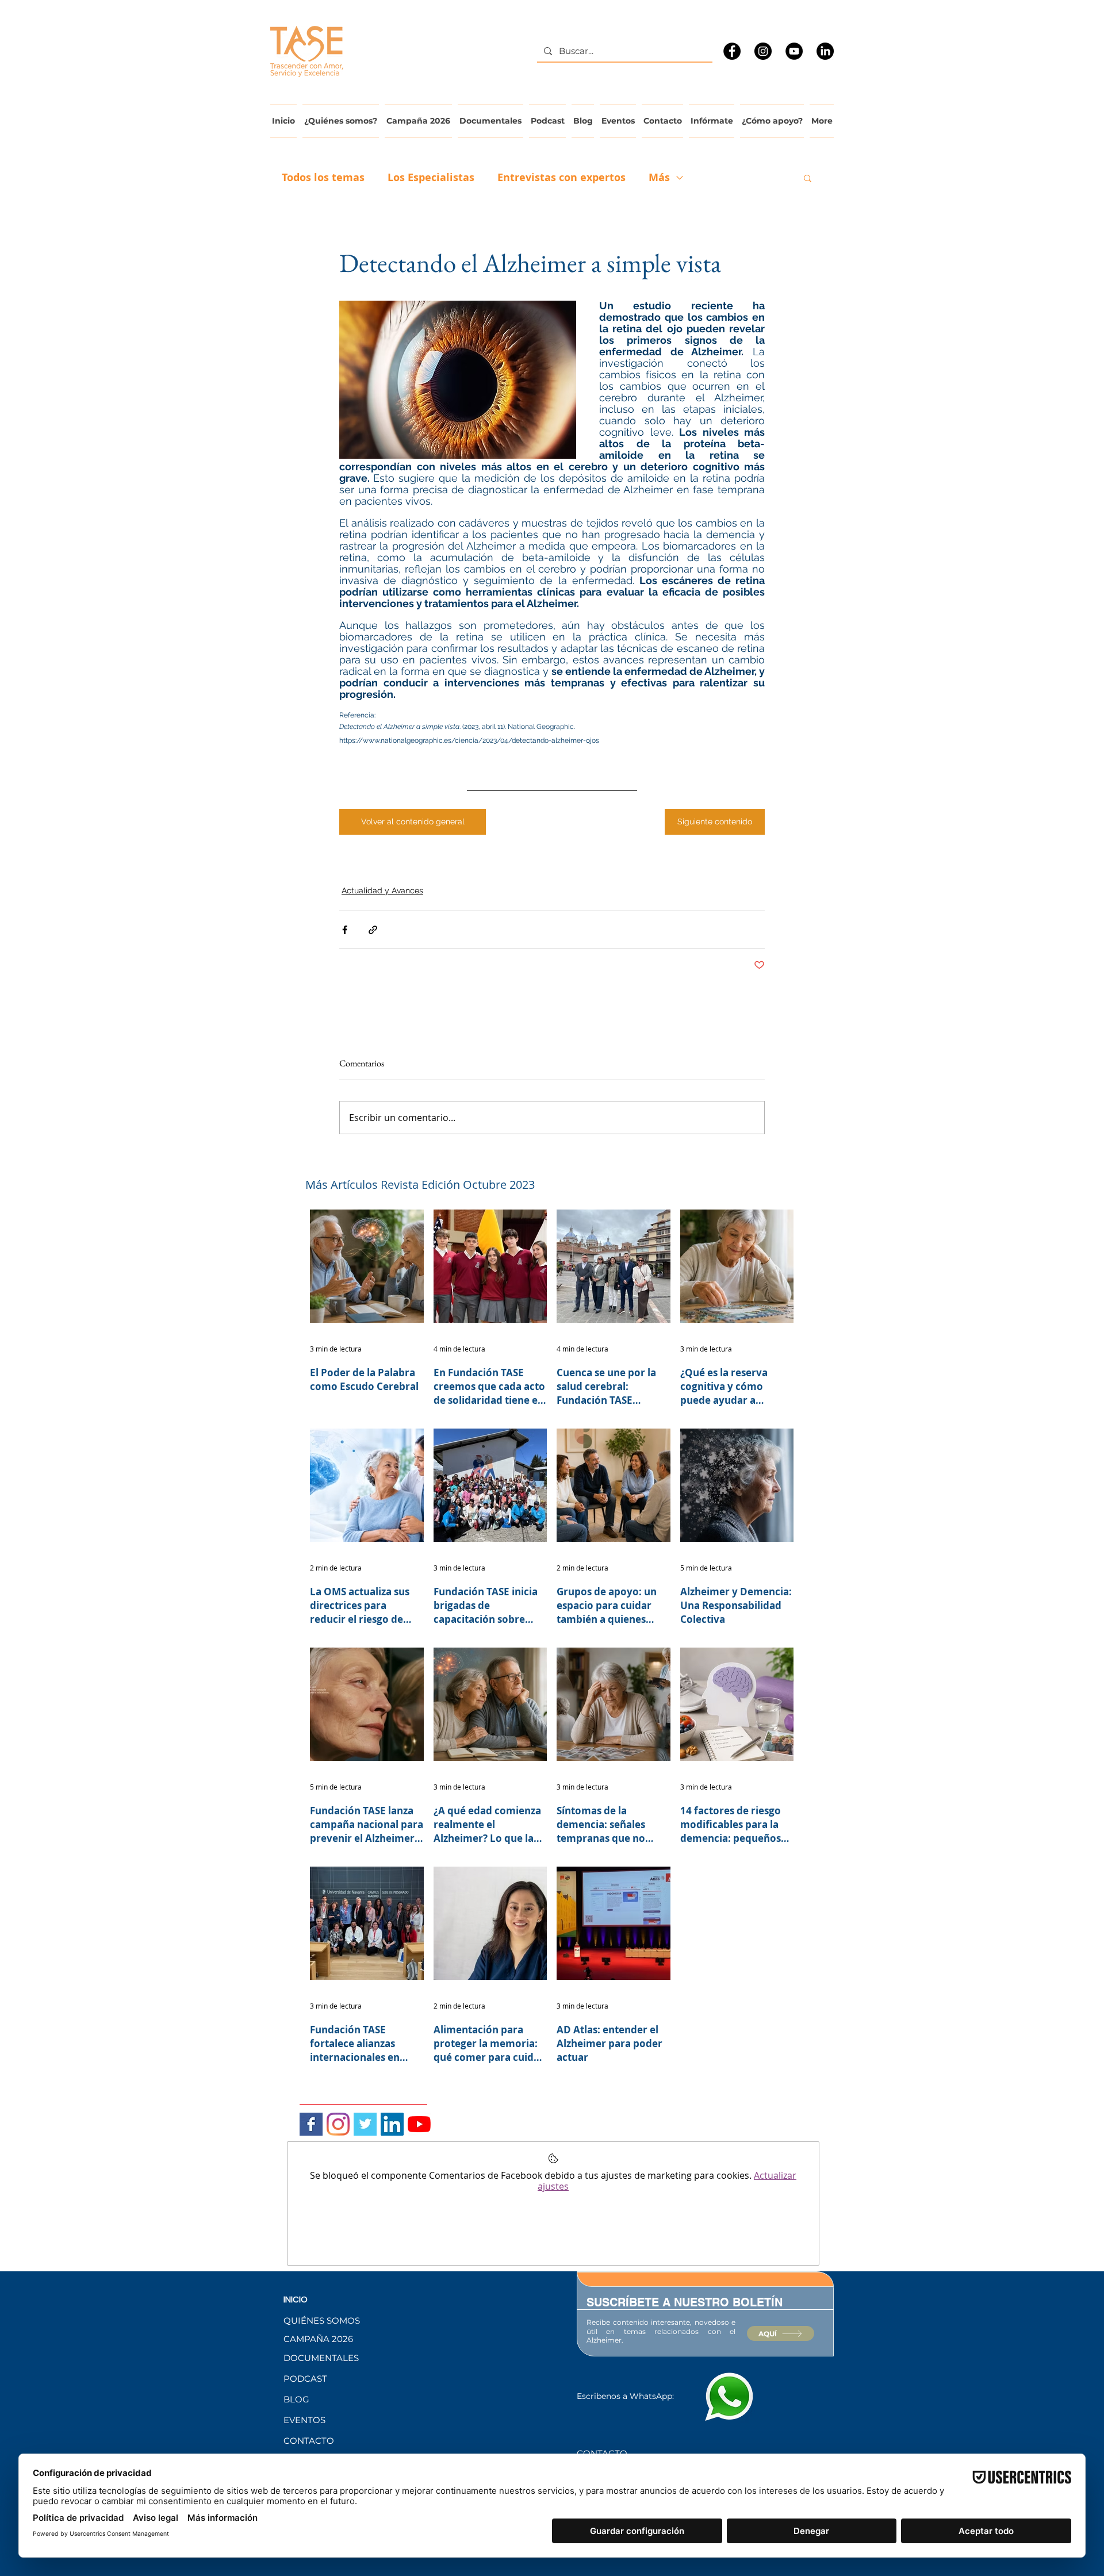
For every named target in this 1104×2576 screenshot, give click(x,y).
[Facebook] (732, 51)
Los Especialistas (431, 178)
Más (659, 178)
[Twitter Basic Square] (365, 2124)
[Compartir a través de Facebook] (345, 930)
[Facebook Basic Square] (311, 2124)
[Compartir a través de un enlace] (373, 930)
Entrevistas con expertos (561, 178)
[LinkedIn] (825, 51)
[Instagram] (763, 51)
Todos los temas (323, 178)
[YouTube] (794, 51)
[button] (808, 178)
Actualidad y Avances (382, 890)
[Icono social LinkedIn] (392, 2124)
